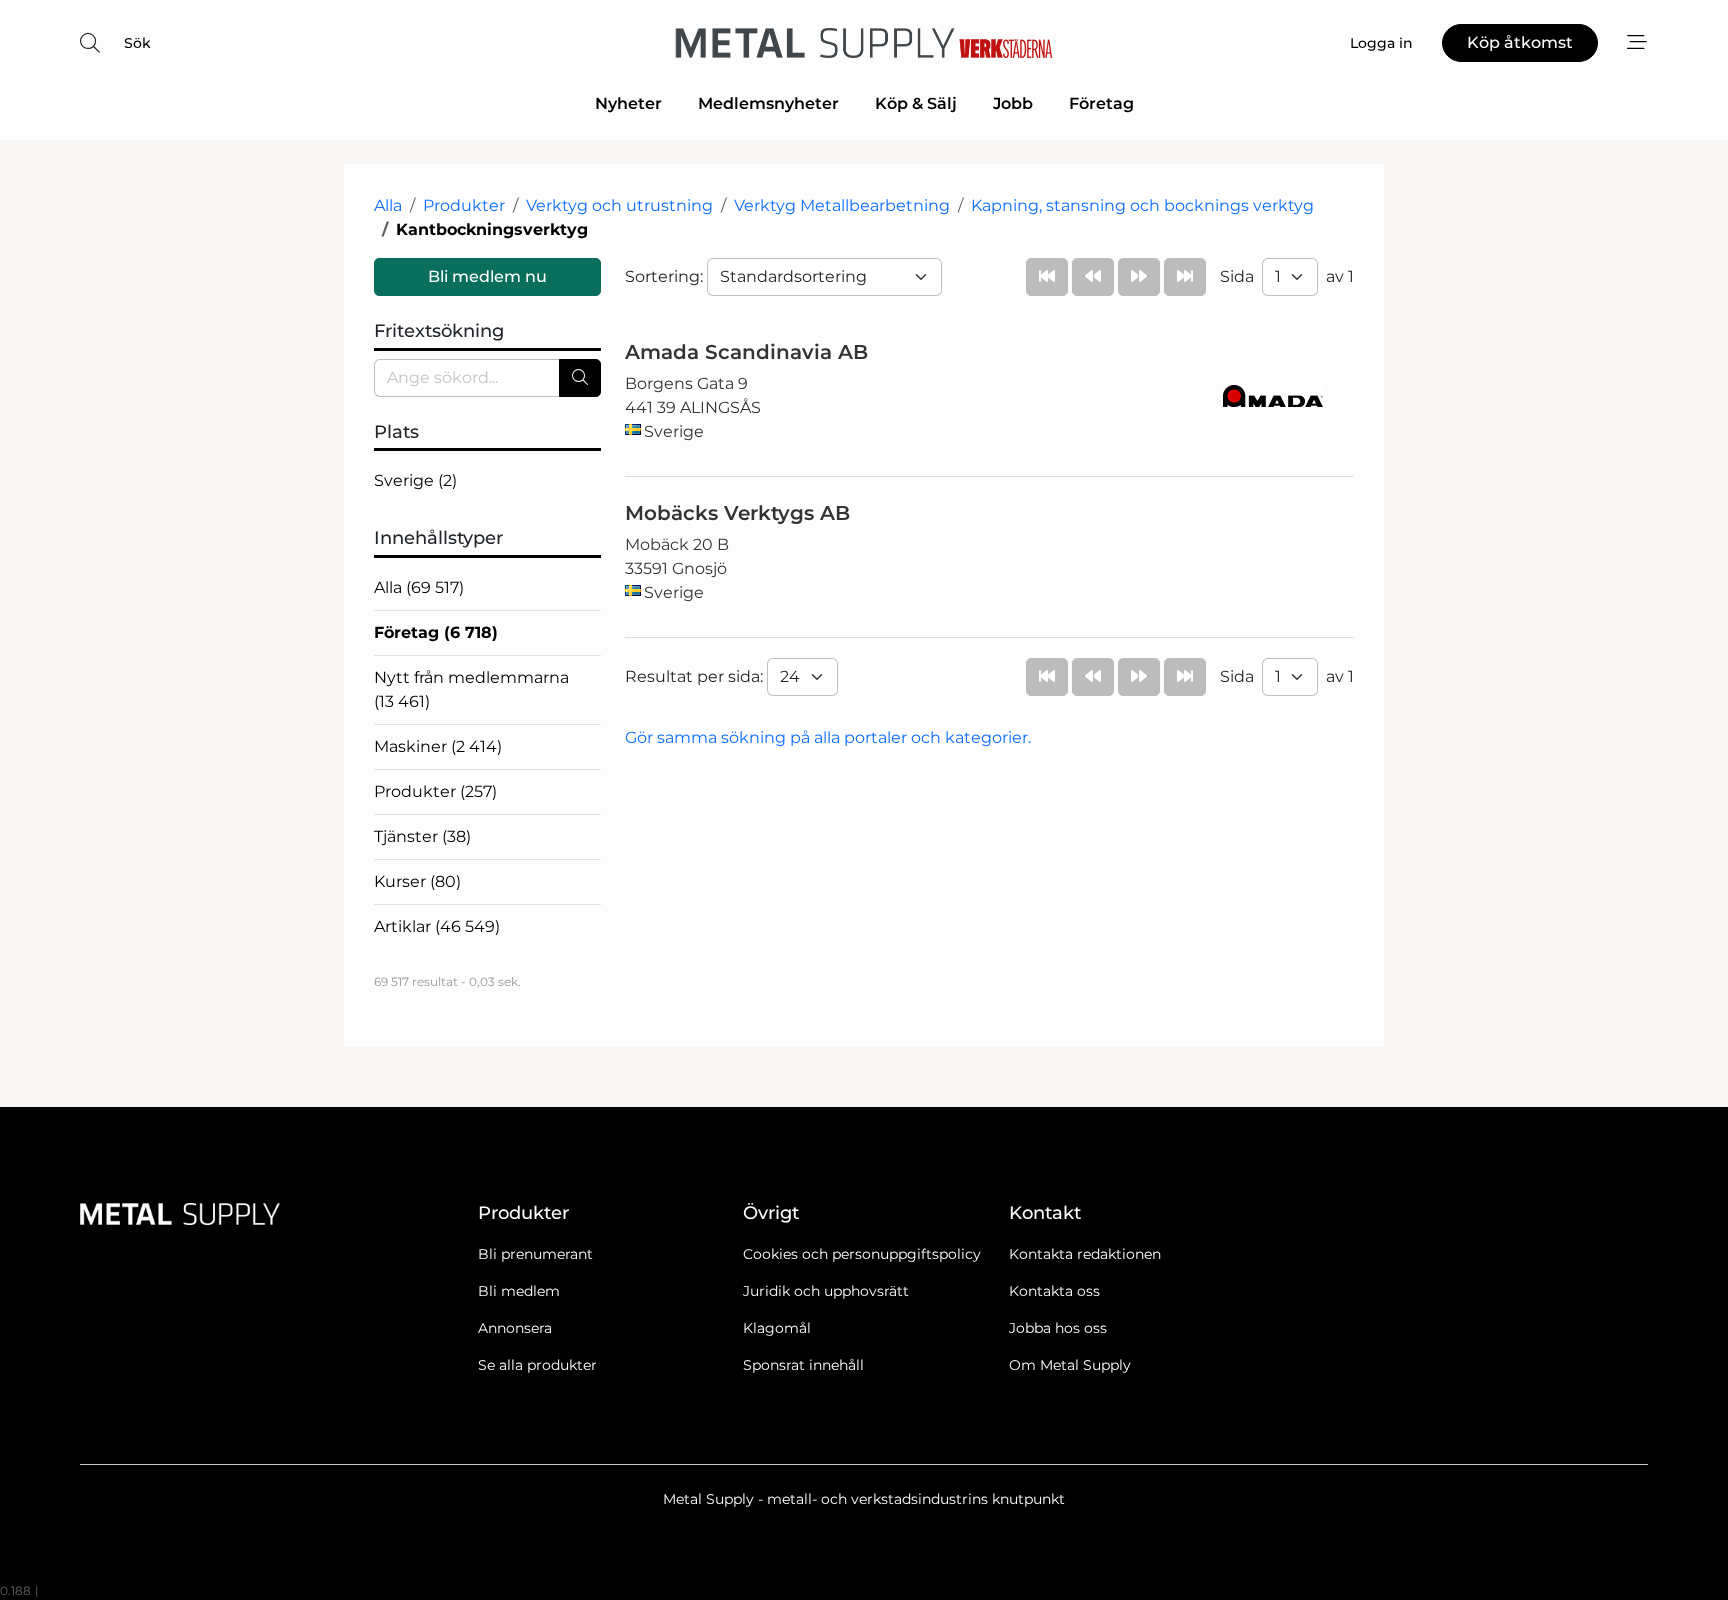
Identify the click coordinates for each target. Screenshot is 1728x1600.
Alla (388, 205)
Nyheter (628, 103)
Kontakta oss (1054, 1291)
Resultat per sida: (696, 676)
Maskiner (438, 746)
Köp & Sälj (916, 103)
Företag (1101, 103)
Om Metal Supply (1070, 1365)
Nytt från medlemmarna (471, 689)
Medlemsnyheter (768, 103)
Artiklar (437, 926)
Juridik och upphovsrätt (826, 1291)
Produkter (464, 205)
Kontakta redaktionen (1085, 1254)
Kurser (417, 881)
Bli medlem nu (487, 276)
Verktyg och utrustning (619, 205)
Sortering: (666, 276)
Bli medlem (519, 1291)
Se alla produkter (537, 1365)
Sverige (415, 480)
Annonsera (515, 1328)
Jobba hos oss (1058, 1328)
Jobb (1013, 103)
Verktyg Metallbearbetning (842, 205)
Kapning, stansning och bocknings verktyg (1142, 205)
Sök (137, 43)
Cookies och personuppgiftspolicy (862, 1254)
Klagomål (777, 1328)
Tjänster (422, 836)
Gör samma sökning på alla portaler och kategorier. (828, 737)
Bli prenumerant (535, 1254)
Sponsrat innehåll (803, 1365)
